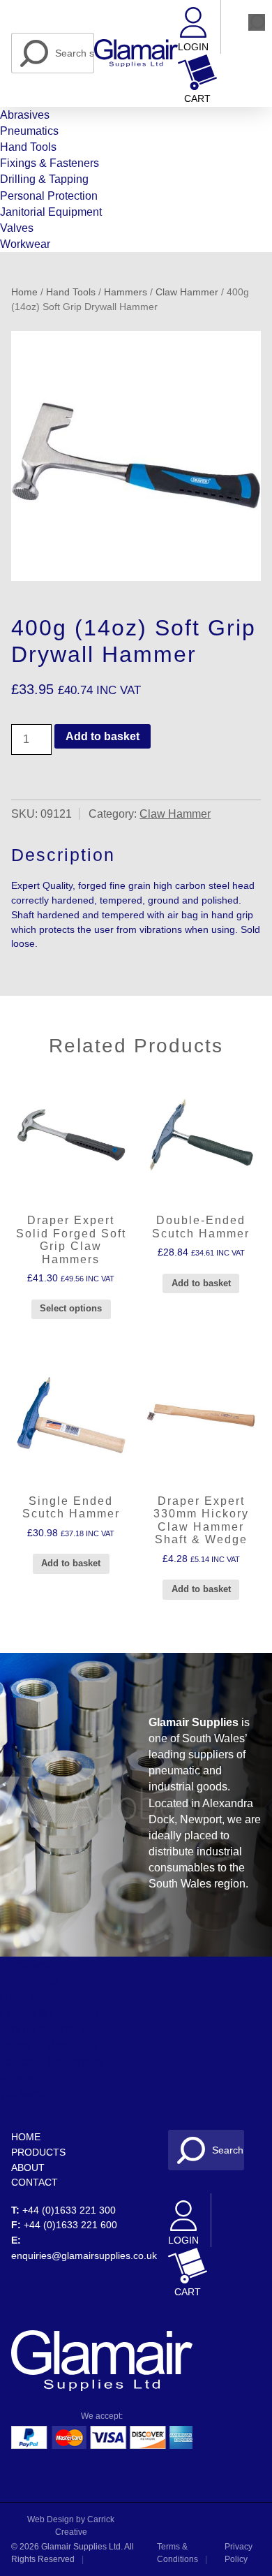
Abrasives (25, 115)
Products (38, 2152)
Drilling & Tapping (44, 179)
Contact (35, 2182)
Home (24, 292)
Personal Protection (49, 196)
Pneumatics (29, 131)
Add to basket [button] (201, 1283)
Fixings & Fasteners (50, 163)
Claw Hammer (187, 292)
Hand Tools (28, 147)
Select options (71, 1308)
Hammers (126, 292)
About (28, 2167)
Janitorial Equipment (51, 212)
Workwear (25, 244)
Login (193, 47)
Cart (197, 99)
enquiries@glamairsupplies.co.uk (84, 2255)
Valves (17, 228)
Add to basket (103, 736)
